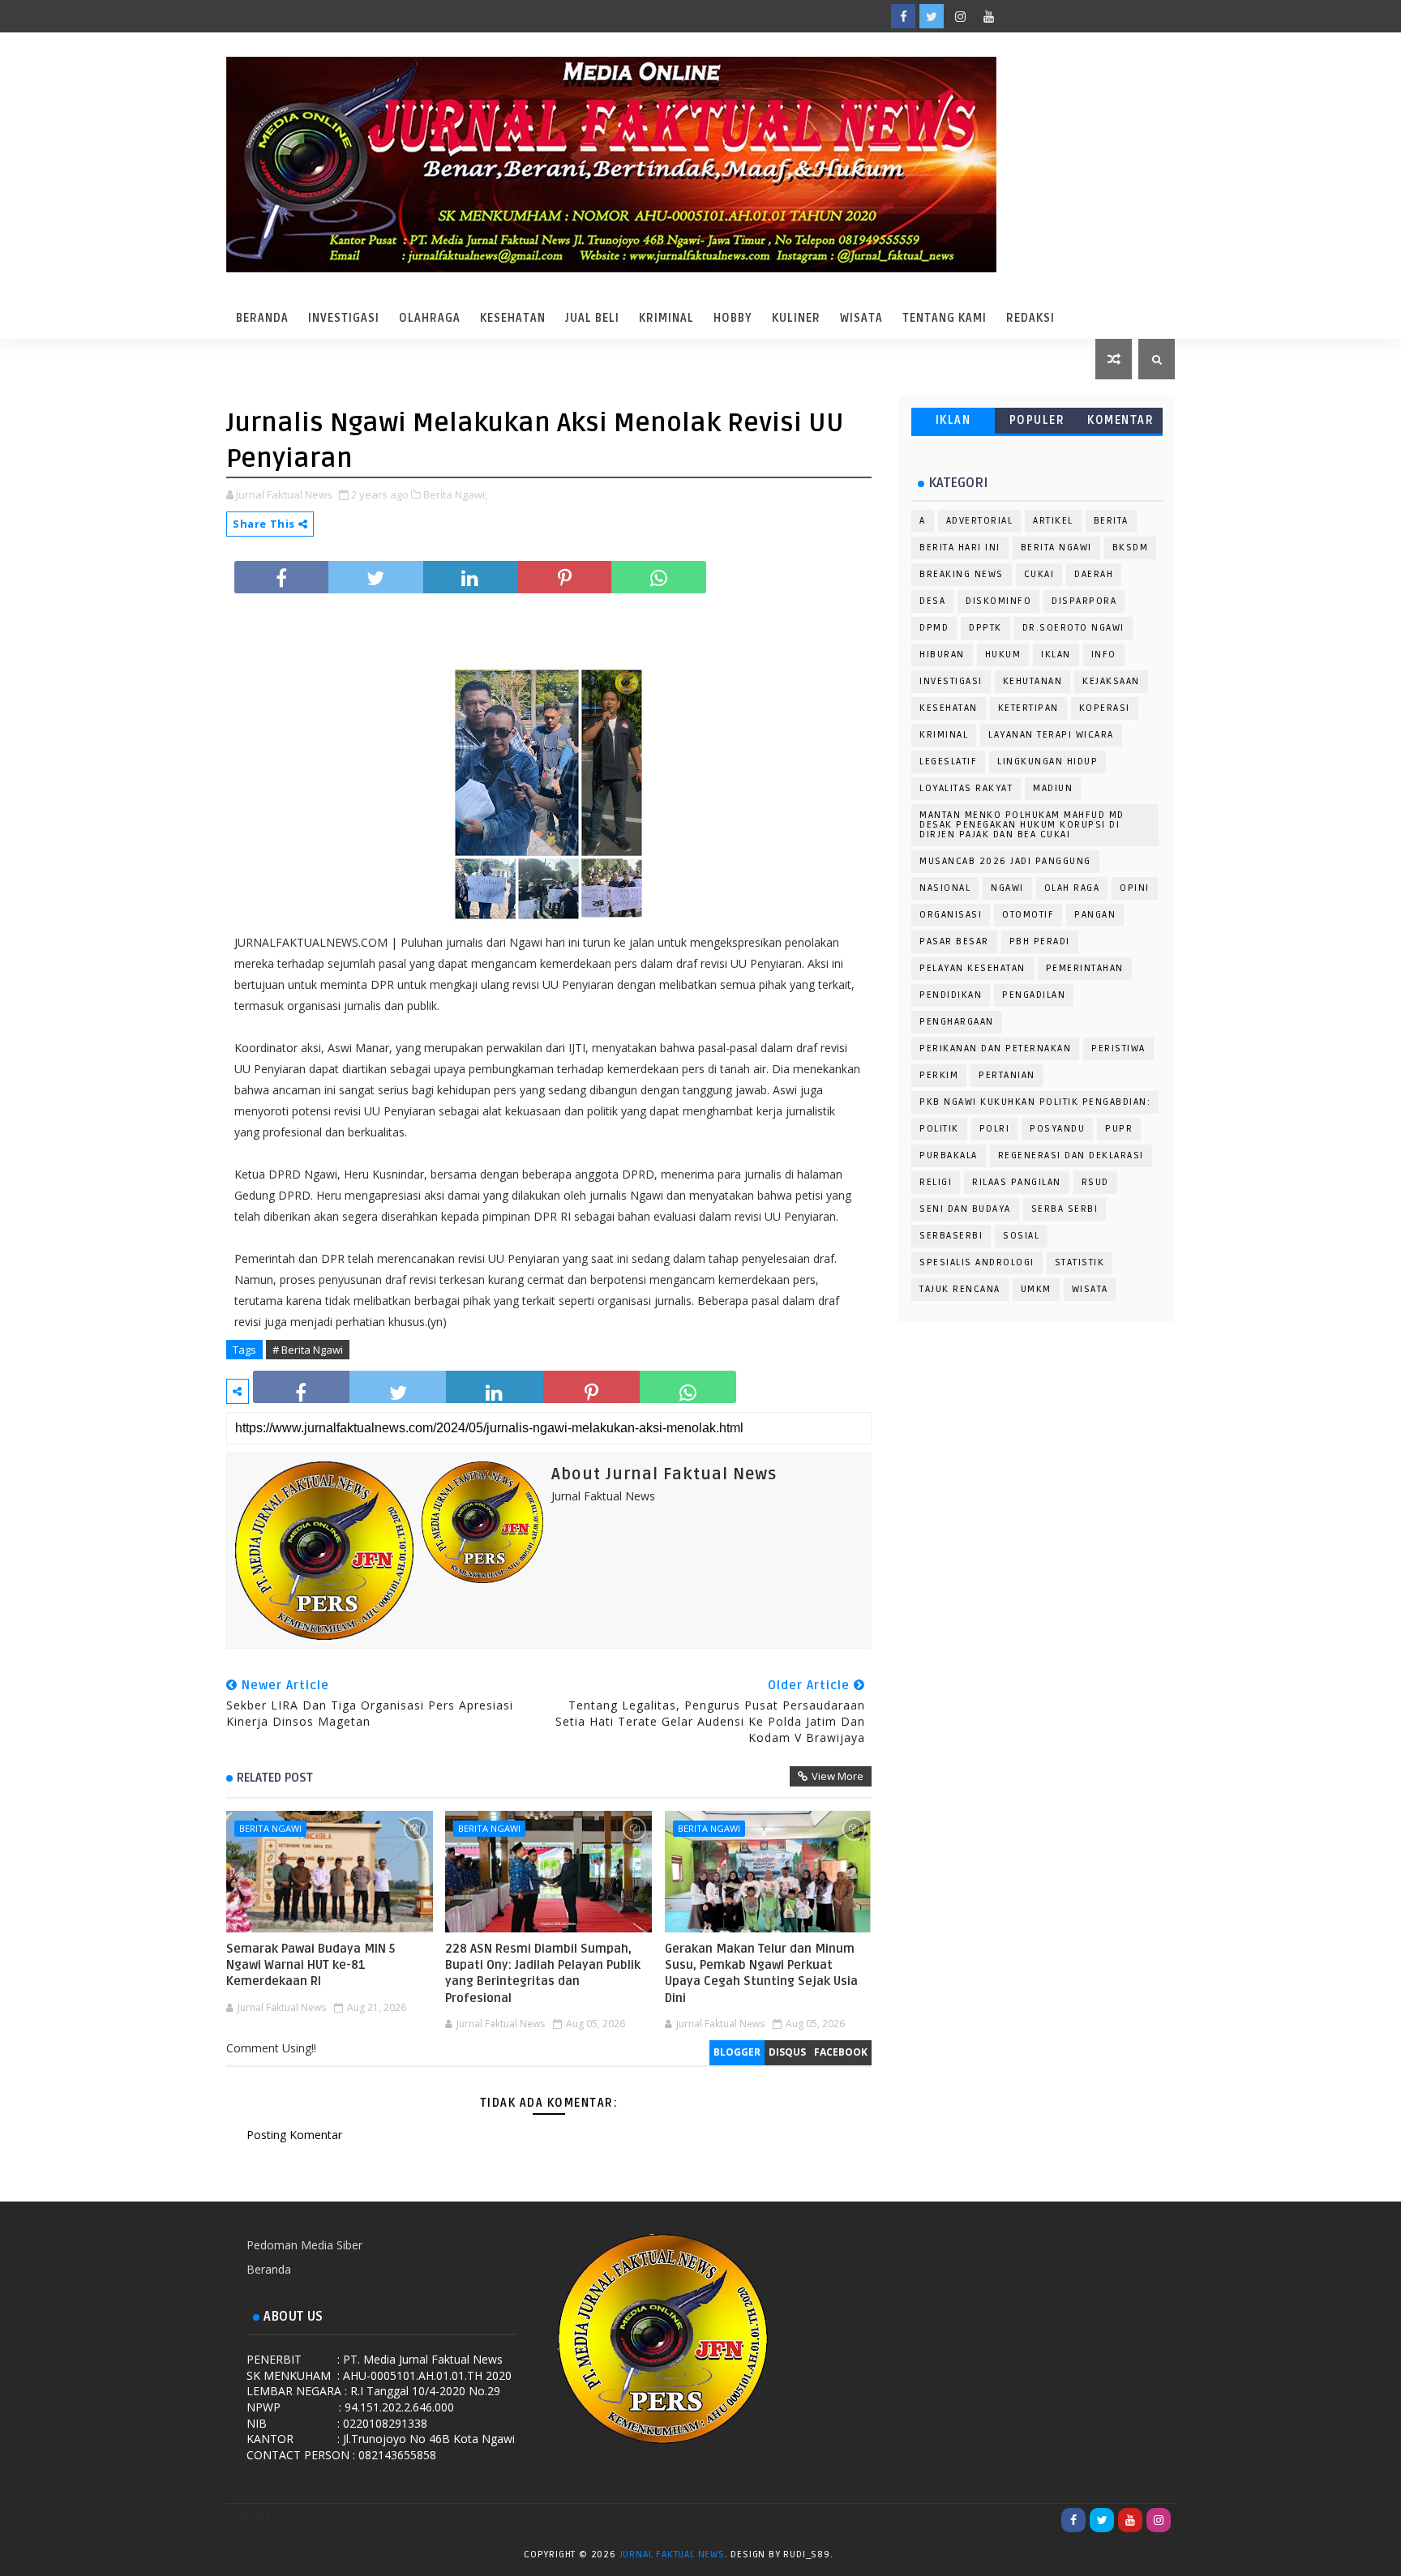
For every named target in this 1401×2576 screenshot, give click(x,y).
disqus (787, 2052)
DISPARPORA (1084, 601)
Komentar (1120, 420)
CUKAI (1039, 574)
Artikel (1053, 521)
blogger (737, 2052)
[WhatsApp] (1017, 16)
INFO (1104, 655)
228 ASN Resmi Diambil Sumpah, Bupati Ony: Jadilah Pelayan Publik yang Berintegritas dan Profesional (543, 1973)
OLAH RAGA (1072, 888)
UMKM (1036, 1289)
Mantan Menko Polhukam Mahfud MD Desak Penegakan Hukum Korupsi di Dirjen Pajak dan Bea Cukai (1022, 825)
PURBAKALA (949, 1155)
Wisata (861, 318)
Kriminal (666, 318)
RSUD (1095, 1182)
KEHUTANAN (1033, 681)
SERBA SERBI (1065, 1209)
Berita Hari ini (960, 548)
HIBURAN (942, 655)
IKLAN (953, 420)
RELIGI (936, 1182)
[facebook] (903, 16)
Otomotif (1028, 915)
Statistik (1080, 1262)
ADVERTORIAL (980, 521)
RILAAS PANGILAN (1017, 1182)
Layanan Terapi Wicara (1051, 735)
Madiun (1053, 788)
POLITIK (939, 1129)
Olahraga (430, 318)
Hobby (733, 318)
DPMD (934, 628)
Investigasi (344, 318)
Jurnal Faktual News (672, 2555)
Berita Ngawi (270, 1828)
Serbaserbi (951, 1236)
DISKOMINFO (998, 601)
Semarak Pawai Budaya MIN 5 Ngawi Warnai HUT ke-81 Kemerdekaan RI (311, 1965)
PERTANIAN (1007, 1075)
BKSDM (1131, 548)
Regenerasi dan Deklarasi (1071, 1155)
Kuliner (796, 318)
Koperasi (1105, 708)
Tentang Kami (945, 318)
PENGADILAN (1034, 995)
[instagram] (960, 16)
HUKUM (1003, 655)
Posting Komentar (294, 2135)
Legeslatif (948, 762)
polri (995, 1129)
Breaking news (962, 574)
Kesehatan (513, 318)
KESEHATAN (949, 708)
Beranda (262, 318)
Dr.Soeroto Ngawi (1073, 628)
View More (838, 1776)
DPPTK (985, 628)
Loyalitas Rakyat (966, 788)
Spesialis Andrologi (977, 1262)
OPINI (1135, 888)
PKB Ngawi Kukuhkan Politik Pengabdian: (1035, 1102)
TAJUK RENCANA (960, 1289)
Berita (1111, 521)
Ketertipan (1028, 708)
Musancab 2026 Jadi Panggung (1005, 861)
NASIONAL (945, 888)
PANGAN (1095, 915)
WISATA (1090, 1289)
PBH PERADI (1040, 941)
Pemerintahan (1085, 968)
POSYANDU (1057, 1129)
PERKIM (939, 1075)
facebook (841, 2052)
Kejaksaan (1111, 681)
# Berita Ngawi (308, 1350)
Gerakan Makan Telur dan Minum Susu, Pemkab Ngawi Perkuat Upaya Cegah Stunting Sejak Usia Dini (761, 1973)
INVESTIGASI (951, 681)
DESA (932, 601)
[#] (1045, 16)
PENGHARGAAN (957, 1022)
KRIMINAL (944, 735)
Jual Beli (592, 318)
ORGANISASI (951, 915)
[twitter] (932, 16)
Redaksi (1030, 318)
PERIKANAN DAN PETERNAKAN (995, 1048)
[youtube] (988, 16)
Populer (1037, 420)
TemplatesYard (852, 2557)
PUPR (1119, 1129)
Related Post (275, 1778)
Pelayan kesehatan (973, 968)
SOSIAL (1021, 1236)
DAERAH (1094, 574)
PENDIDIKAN (951, 995)
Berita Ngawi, (455, 494)
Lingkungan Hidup (1048, 762)
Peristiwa (1118, 1048)
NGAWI (1007, 888)
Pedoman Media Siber (304, 2245)
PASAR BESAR (954, 941)
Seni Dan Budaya (965, 1209)
